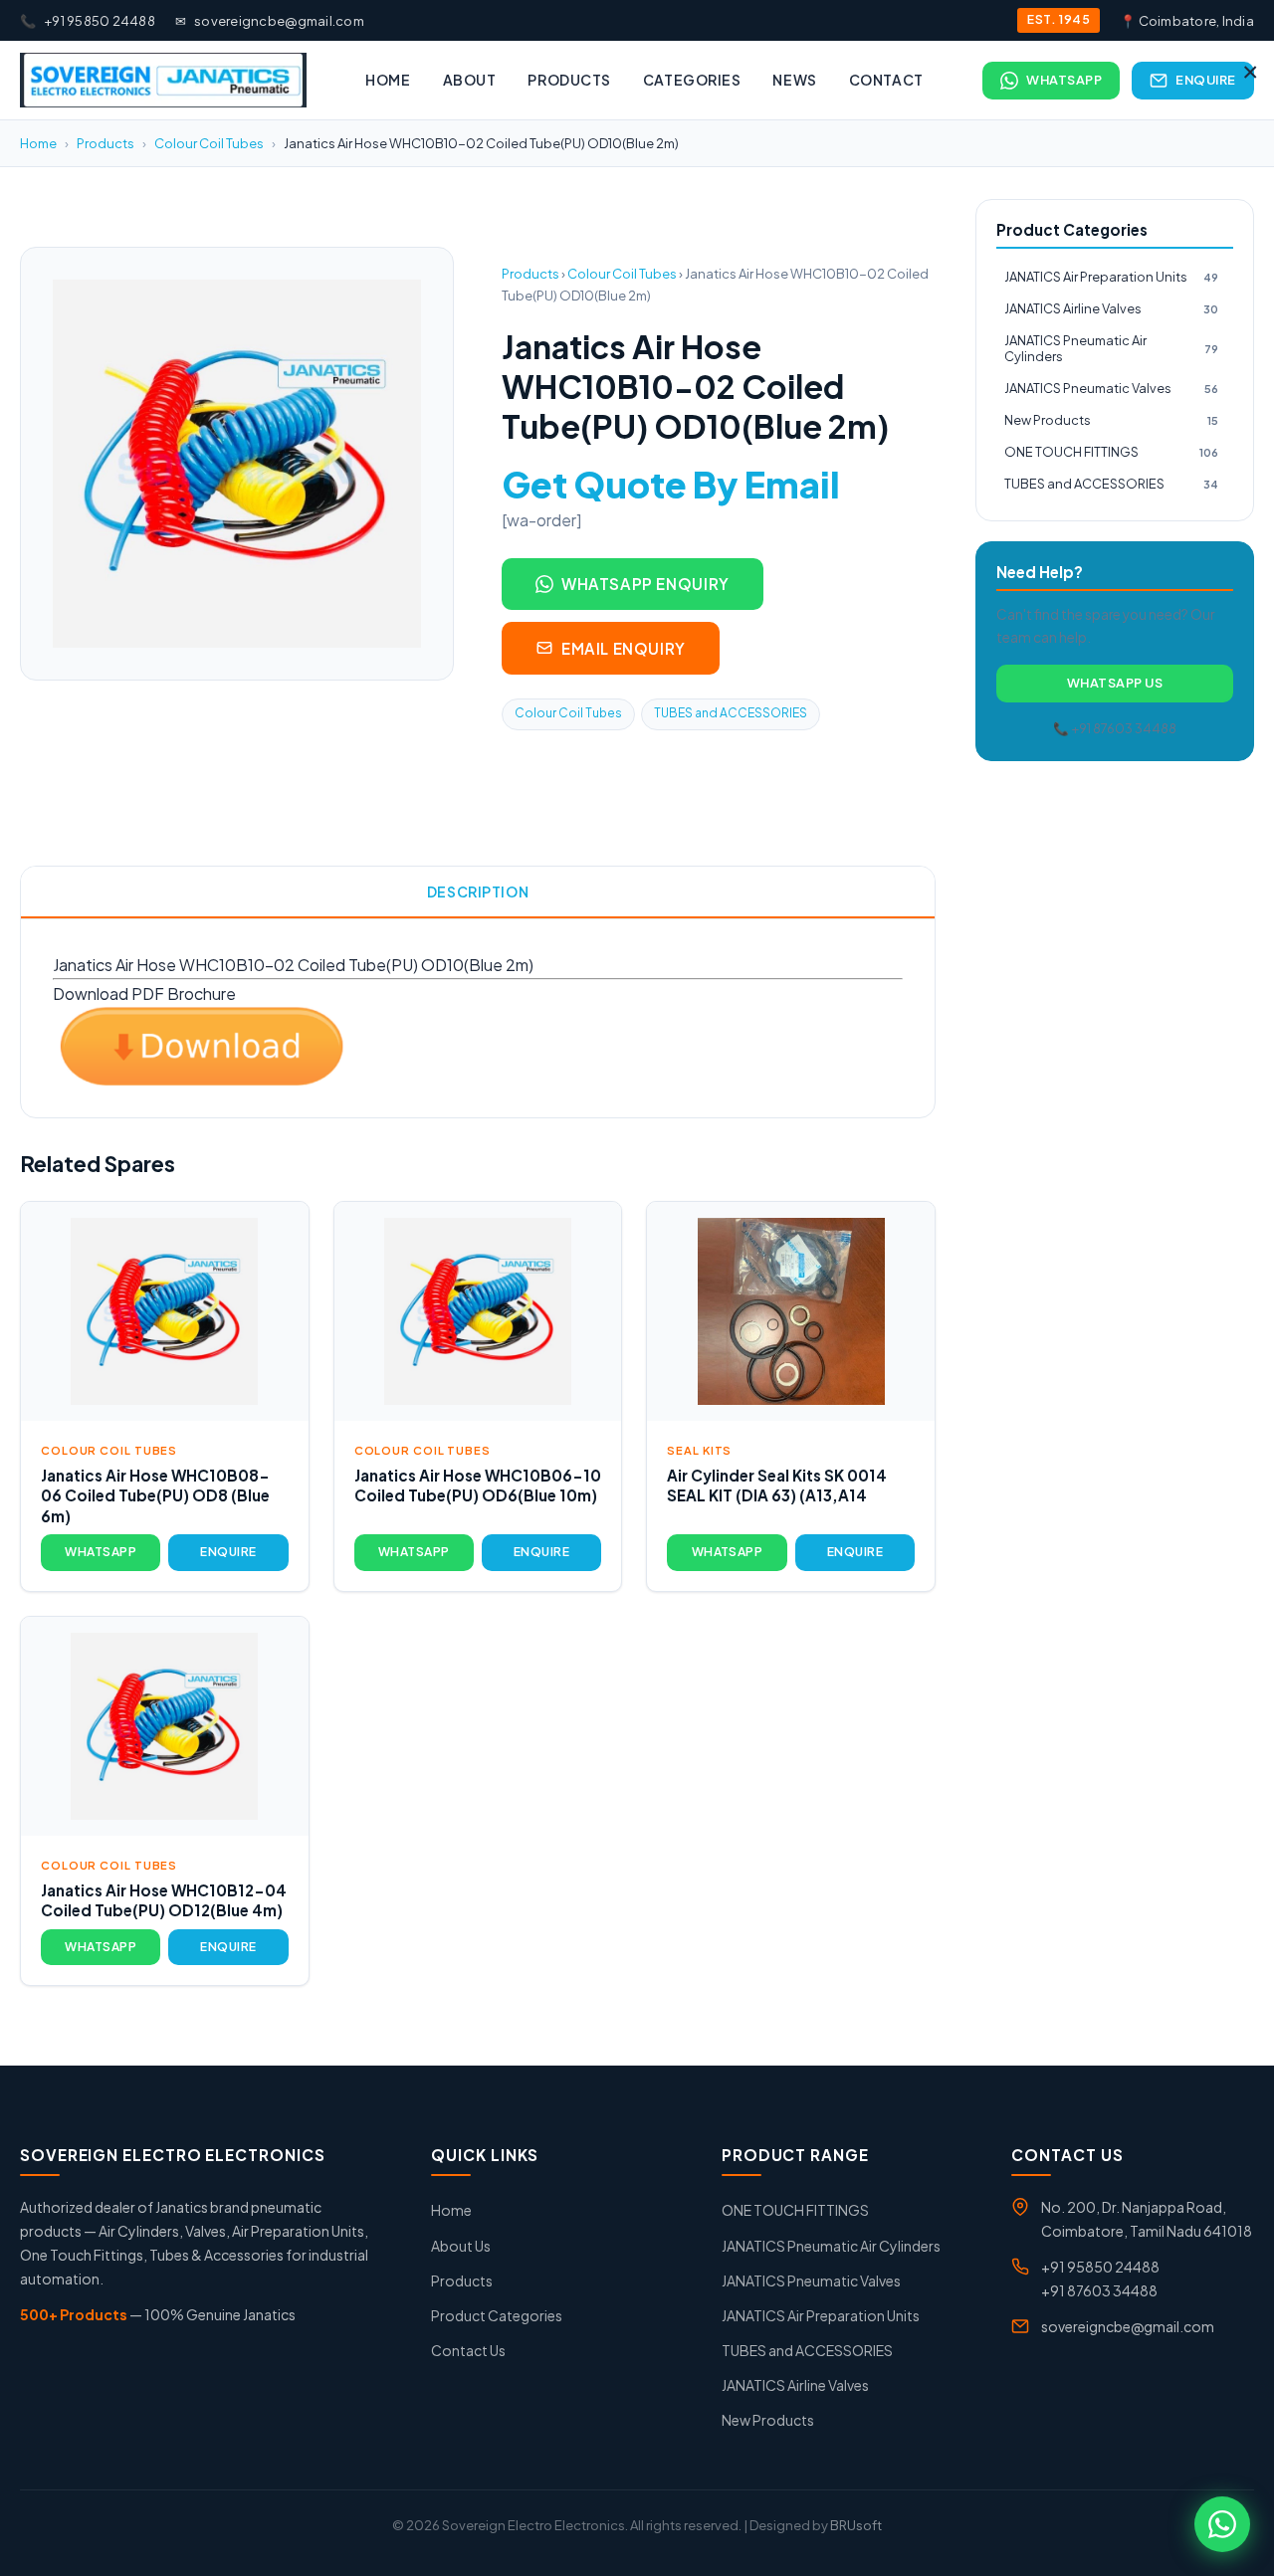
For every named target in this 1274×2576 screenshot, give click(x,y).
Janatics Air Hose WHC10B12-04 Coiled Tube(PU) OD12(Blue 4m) (164, 1900)
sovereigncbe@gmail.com (270, 21)
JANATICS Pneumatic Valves (1111, 388)
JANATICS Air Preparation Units (1111, 277)
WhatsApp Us (1115, 683)
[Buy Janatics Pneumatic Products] (163, 80)
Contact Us (468, 2350)
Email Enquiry (624, 648)
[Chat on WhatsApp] (1222, 2524)
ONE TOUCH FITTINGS (1111, 452)
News (794, 80)
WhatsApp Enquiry (645, 584)
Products (569, 80)
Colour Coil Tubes (209, 143)
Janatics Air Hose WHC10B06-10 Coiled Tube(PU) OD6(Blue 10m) (478, 1486)
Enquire (1206, 80)
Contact (886, 80)
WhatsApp (1064, 80)
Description (478, 892)
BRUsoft (856, 2525)
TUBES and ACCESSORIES (731, 713)
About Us (461, 2246)
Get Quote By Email (671, 484)
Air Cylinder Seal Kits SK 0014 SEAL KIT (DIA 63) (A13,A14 (777, 1486)
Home (388, 80)
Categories (692, 80)
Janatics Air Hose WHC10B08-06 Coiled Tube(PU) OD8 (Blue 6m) (155, 1495)
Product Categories (497, 2315)
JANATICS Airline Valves (1111, 308)
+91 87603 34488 (1099, 2290)
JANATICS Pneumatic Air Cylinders (1111, 349)
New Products (1111, 420)
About (470, 80)
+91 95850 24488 (88, 21)
